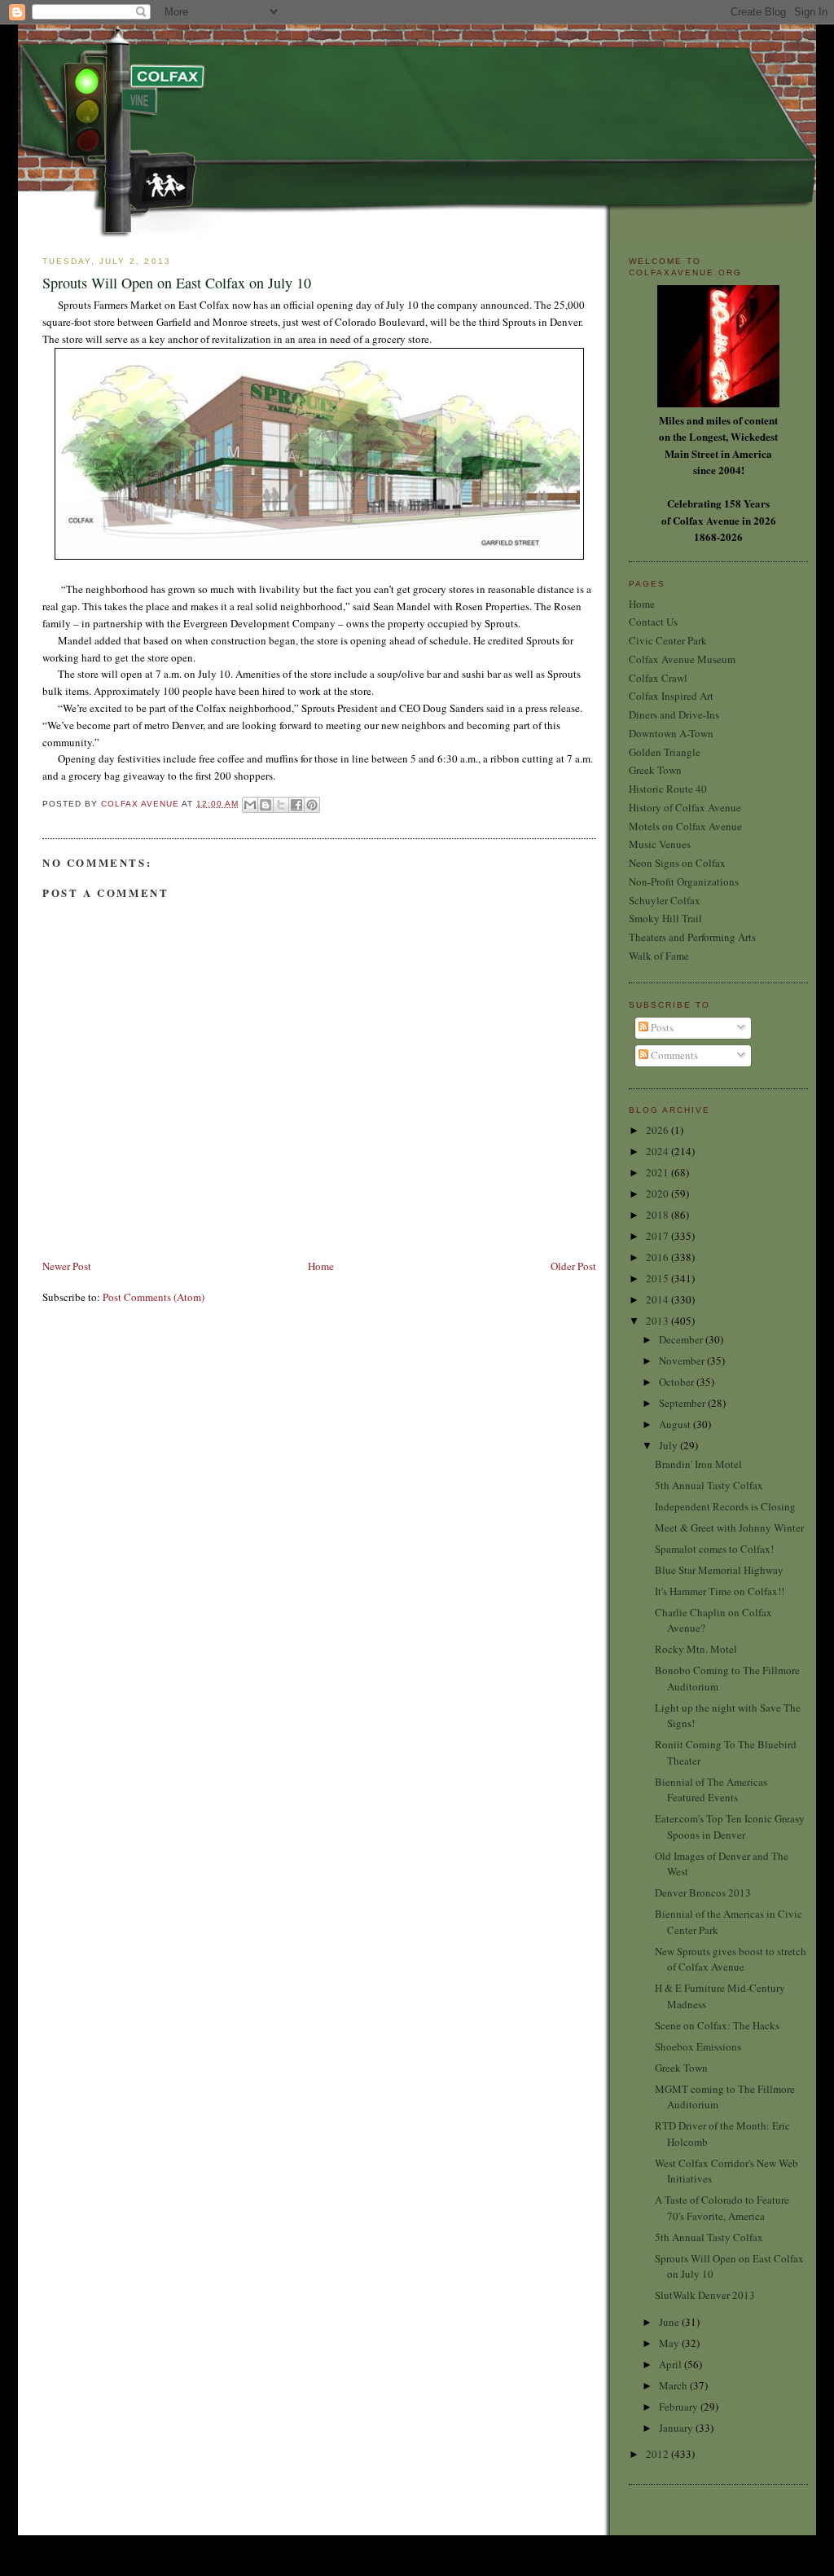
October (678, 1382)
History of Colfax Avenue (685, 807)
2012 (658, 2454)
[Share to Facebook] (296, 805)
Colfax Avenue (141, 804)
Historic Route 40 (668, 789)
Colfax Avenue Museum (682, 659)
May (670, 2343)
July (669, 1445)
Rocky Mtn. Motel (696, 1649)
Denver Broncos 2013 (703, 1892)
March (674, 2385)
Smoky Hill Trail (665, 918)
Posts (661, 1027)
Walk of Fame (659, 956)
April (672, 2364)
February (680, 2407)
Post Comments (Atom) (154, 1297)
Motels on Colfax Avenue (685, 826)
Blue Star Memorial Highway (719, 1570)
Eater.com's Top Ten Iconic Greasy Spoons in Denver (730, 1826)
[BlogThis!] (266, 805)
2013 (658, 1321)
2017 (658, 1236)
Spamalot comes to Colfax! (714, 1549)
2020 (658, 1193)
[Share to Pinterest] (312, 805)
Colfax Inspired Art (671, 696)
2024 (658, 1151)
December (682, 1339)
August (676, 1424)
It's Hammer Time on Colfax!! (720, 1591)
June (670, 2322)
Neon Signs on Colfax (677, 863)
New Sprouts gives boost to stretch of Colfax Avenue (731, 1959)
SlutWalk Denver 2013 (705, 2295)
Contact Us (653, 622)
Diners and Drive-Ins (674, 714)
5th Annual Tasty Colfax (709, 1485)
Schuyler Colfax (665, 900)
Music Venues (660, 844)
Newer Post (67, 1266)
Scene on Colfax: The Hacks (717, 2025)
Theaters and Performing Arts (692, 937)
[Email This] (250, 805)
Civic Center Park (668, 640)
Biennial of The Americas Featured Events (711, 1790)
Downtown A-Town (671, 733)
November (683, 1361)
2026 (658, 1130)
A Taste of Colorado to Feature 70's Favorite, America (722, 2208)
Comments (673, 1055)
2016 (658, 1257)
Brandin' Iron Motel (698, 1464)
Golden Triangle (665, 752)
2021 (658, 1172)
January (677, 2428)
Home (321, 1266)
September (683, 1403)
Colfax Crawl (658, 678)
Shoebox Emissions (698, 2046)
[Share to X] (281, 805)
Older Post (573, 1266)
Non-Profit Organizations (684, 881)
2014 (658, 1299)
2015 (658, 1278)
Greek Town (655, 770)
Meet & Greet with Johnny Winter (729, 1528)
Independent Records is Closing (725, 1506)
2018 (658, 1215)
